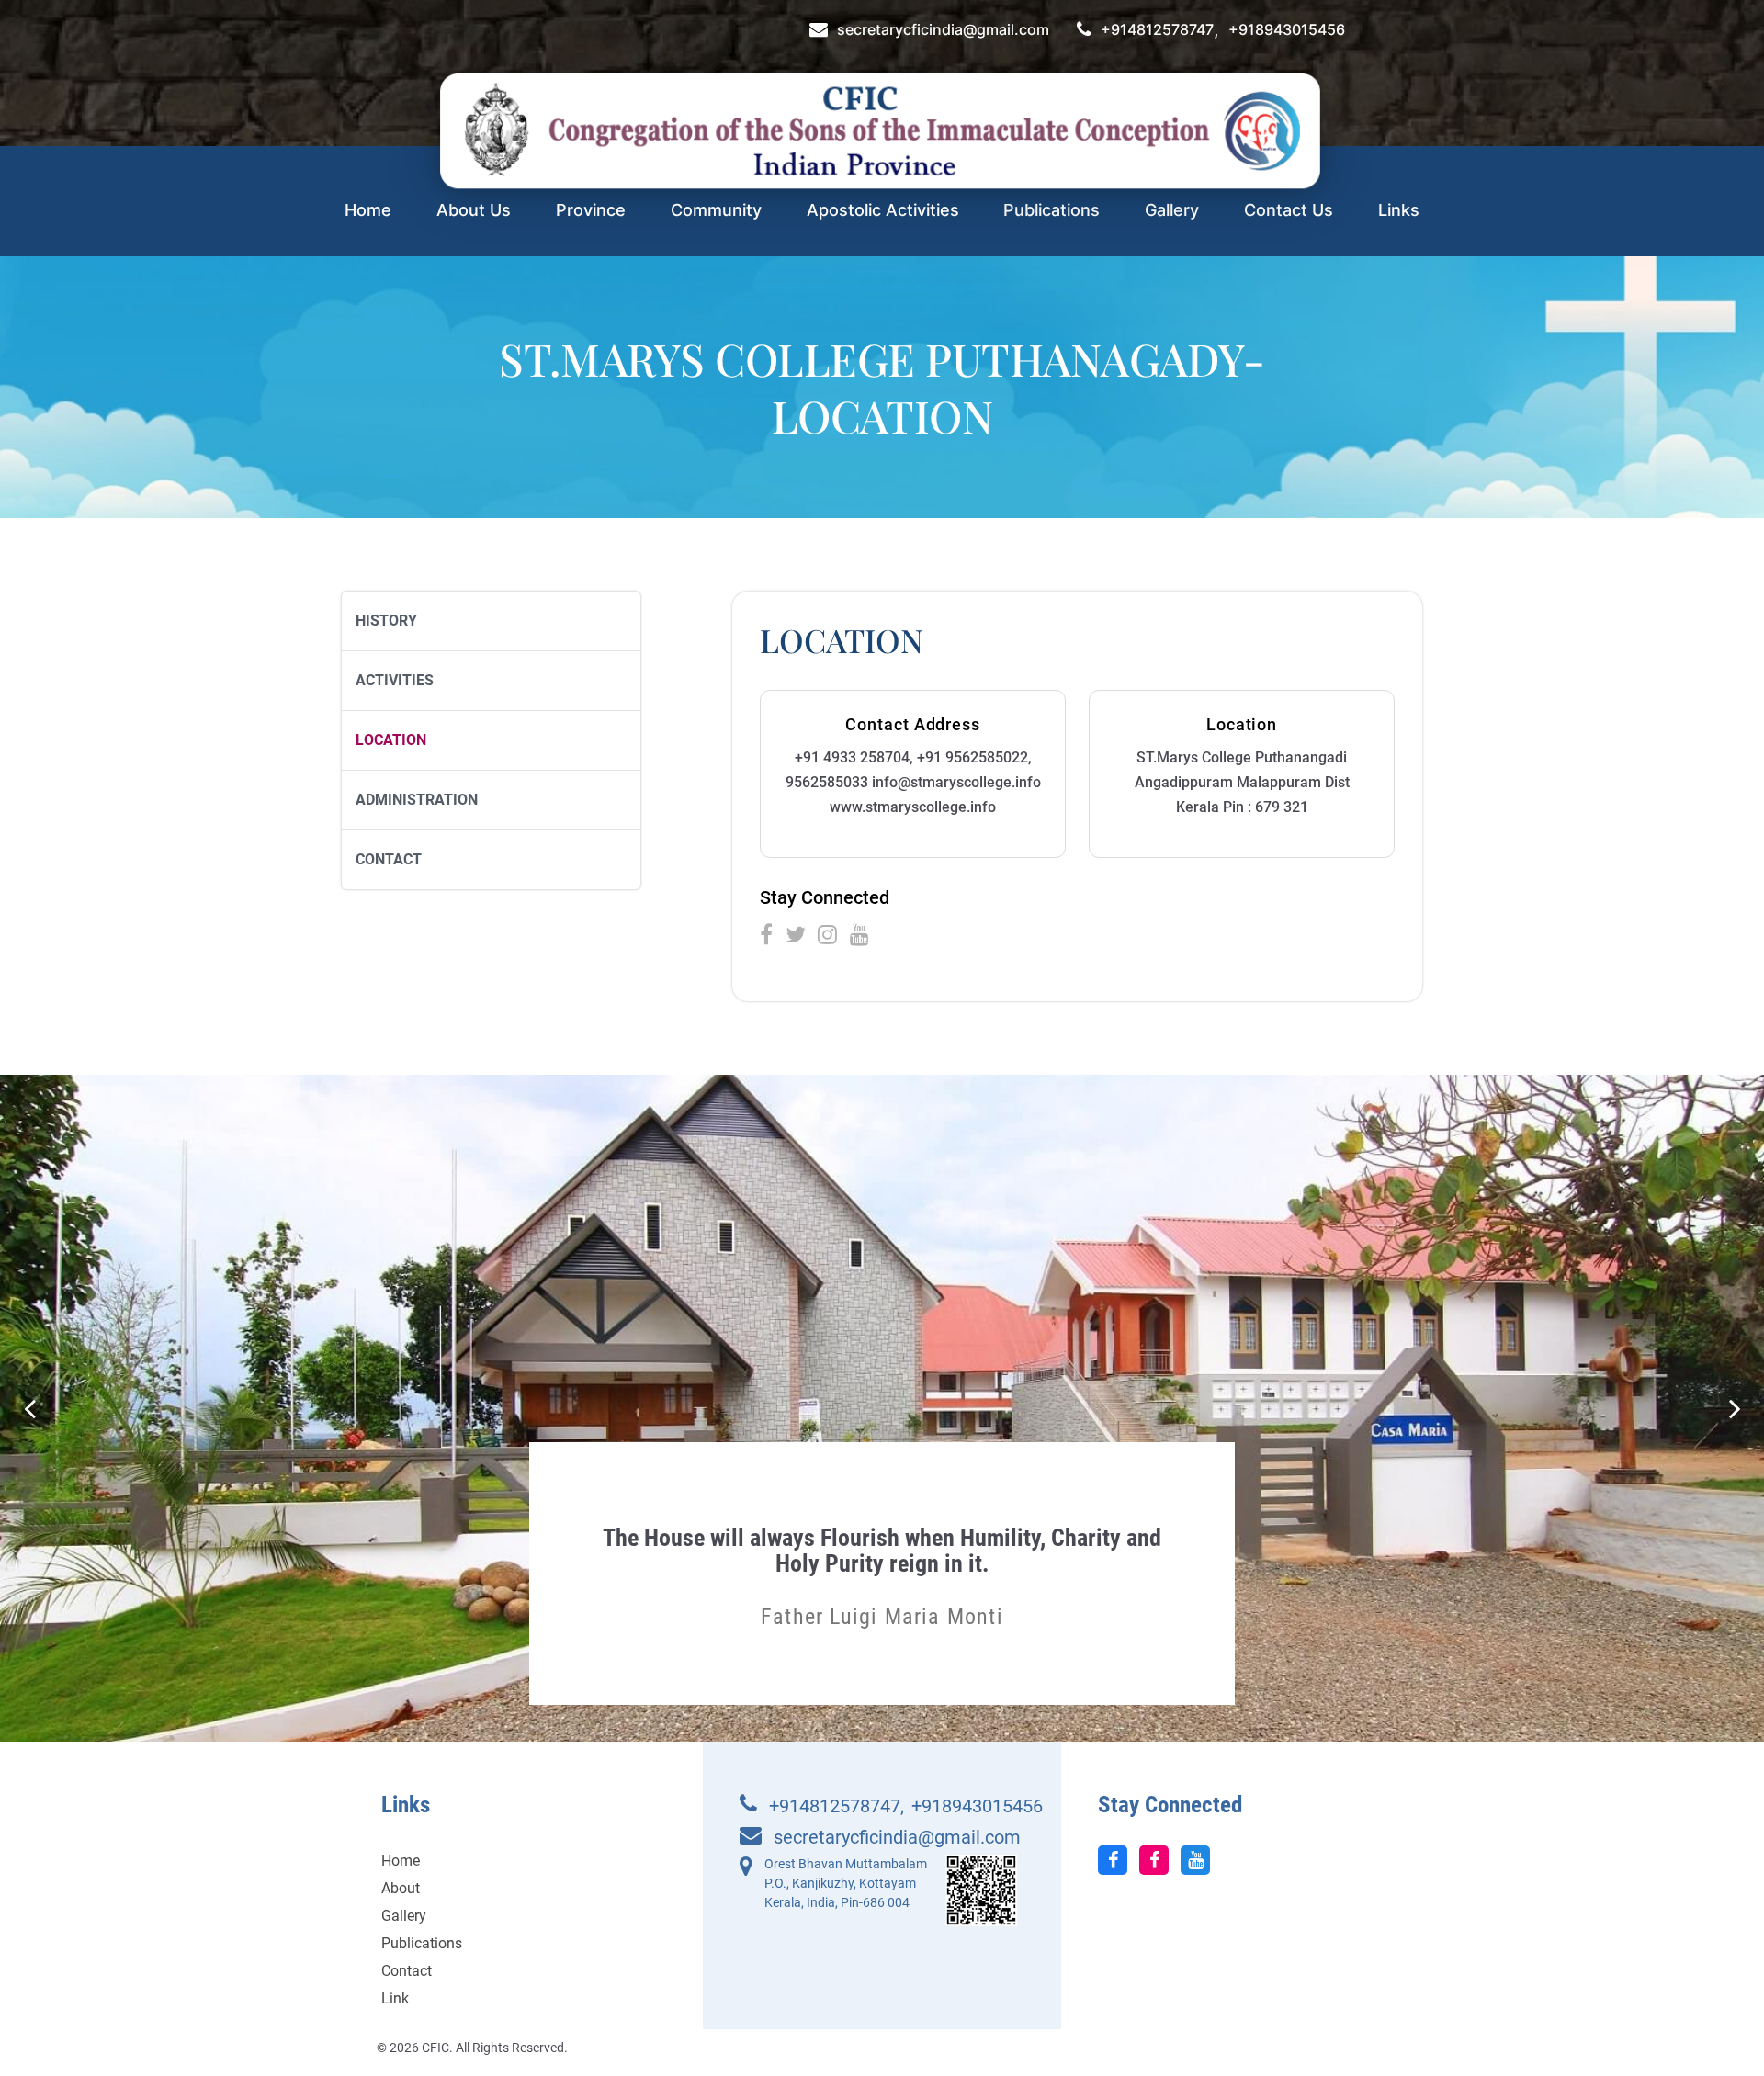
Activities (395, 680)
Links (1399, 210)
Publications (1052, 210)
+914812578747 (1157, 30)
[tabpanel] (882, 1559)
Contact (389, 859)
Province (591, 210)
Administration (417, 800)
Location (391, 740)
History (386, 621)
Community (716, 210)
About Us (474, 210)
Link (395, 1998)
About (401, 1888)
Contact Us (1289, 210)
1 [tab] (870, 1664)
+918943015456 (1287, 30)
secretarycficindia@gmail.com (943, 30)
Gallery (1172, 210)
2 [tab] (894, 1664)
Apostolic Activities (883, 210)
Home (368, 210)
